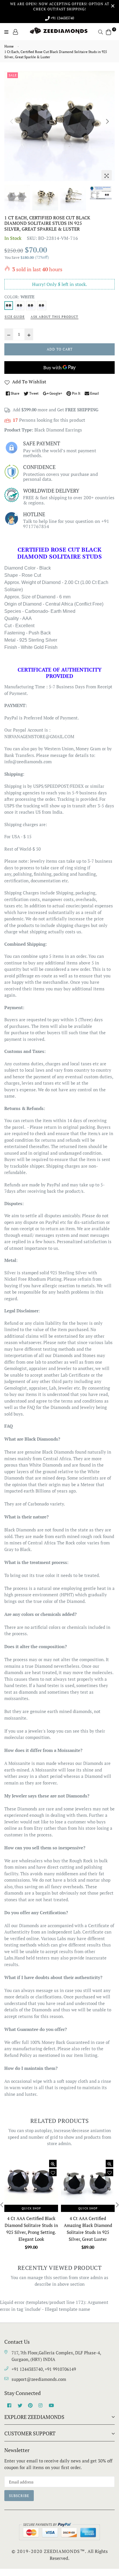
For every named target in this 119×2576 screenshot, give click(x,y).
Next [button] (107, 121)
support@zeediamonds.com (39, 2379)
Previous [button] (12, 121)
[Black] (31, 306)
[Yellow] (20, 306)
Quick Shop (31, 2208)
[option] (59, 126)
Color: (19, 297)
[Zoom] (107, 175)
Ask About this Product (54, 317)
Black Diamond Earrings (58, 430)
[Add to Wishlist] (53, 2172)
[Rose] (42, 306)
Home (9, 46)
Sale (13, 75)
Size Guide (15, 317)
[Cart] (109, 31)
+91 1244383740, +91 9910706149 (44, 2369)
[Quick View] (53, 2164)
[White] (9, 306)
